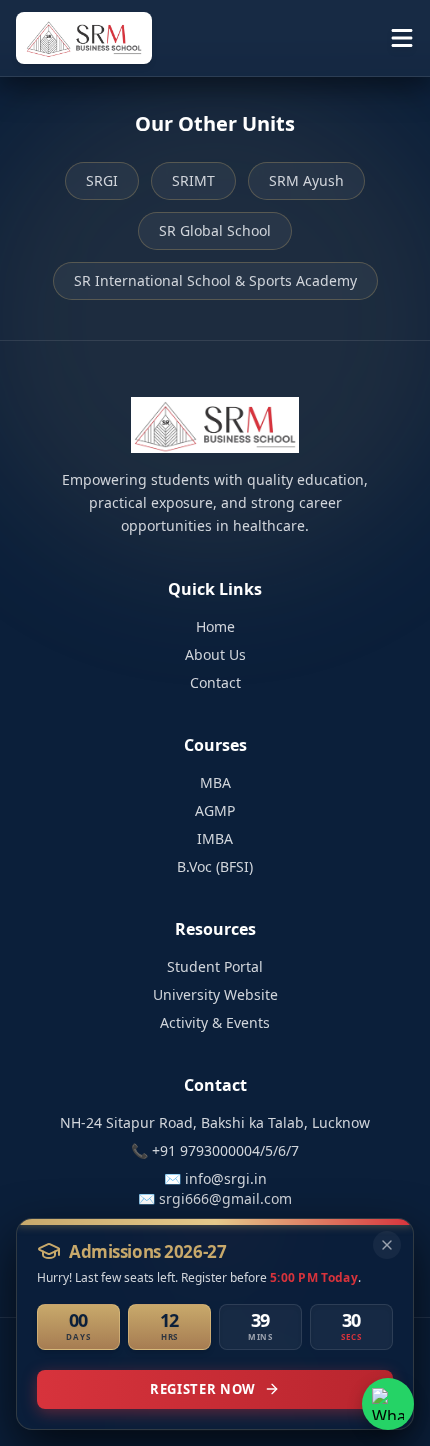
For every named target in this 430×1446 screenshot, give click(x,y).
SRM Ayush (306, 180)
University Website (215, 994)
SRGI (102, 180)
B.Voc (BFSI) (215, 866)
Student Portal (215, 966)
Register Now (203, 1389)
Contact (215, 682)
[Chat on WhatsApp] (388, 1404)
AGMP (215, 810)
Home (215, 626)
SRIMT (193, 180)
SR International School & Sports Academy (215, 280)
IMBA (215, 838)
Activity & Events (215, 1022)
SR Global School (215, 230)
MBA (215, 782)
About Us (215, 654)
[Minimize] (387, 1245)
